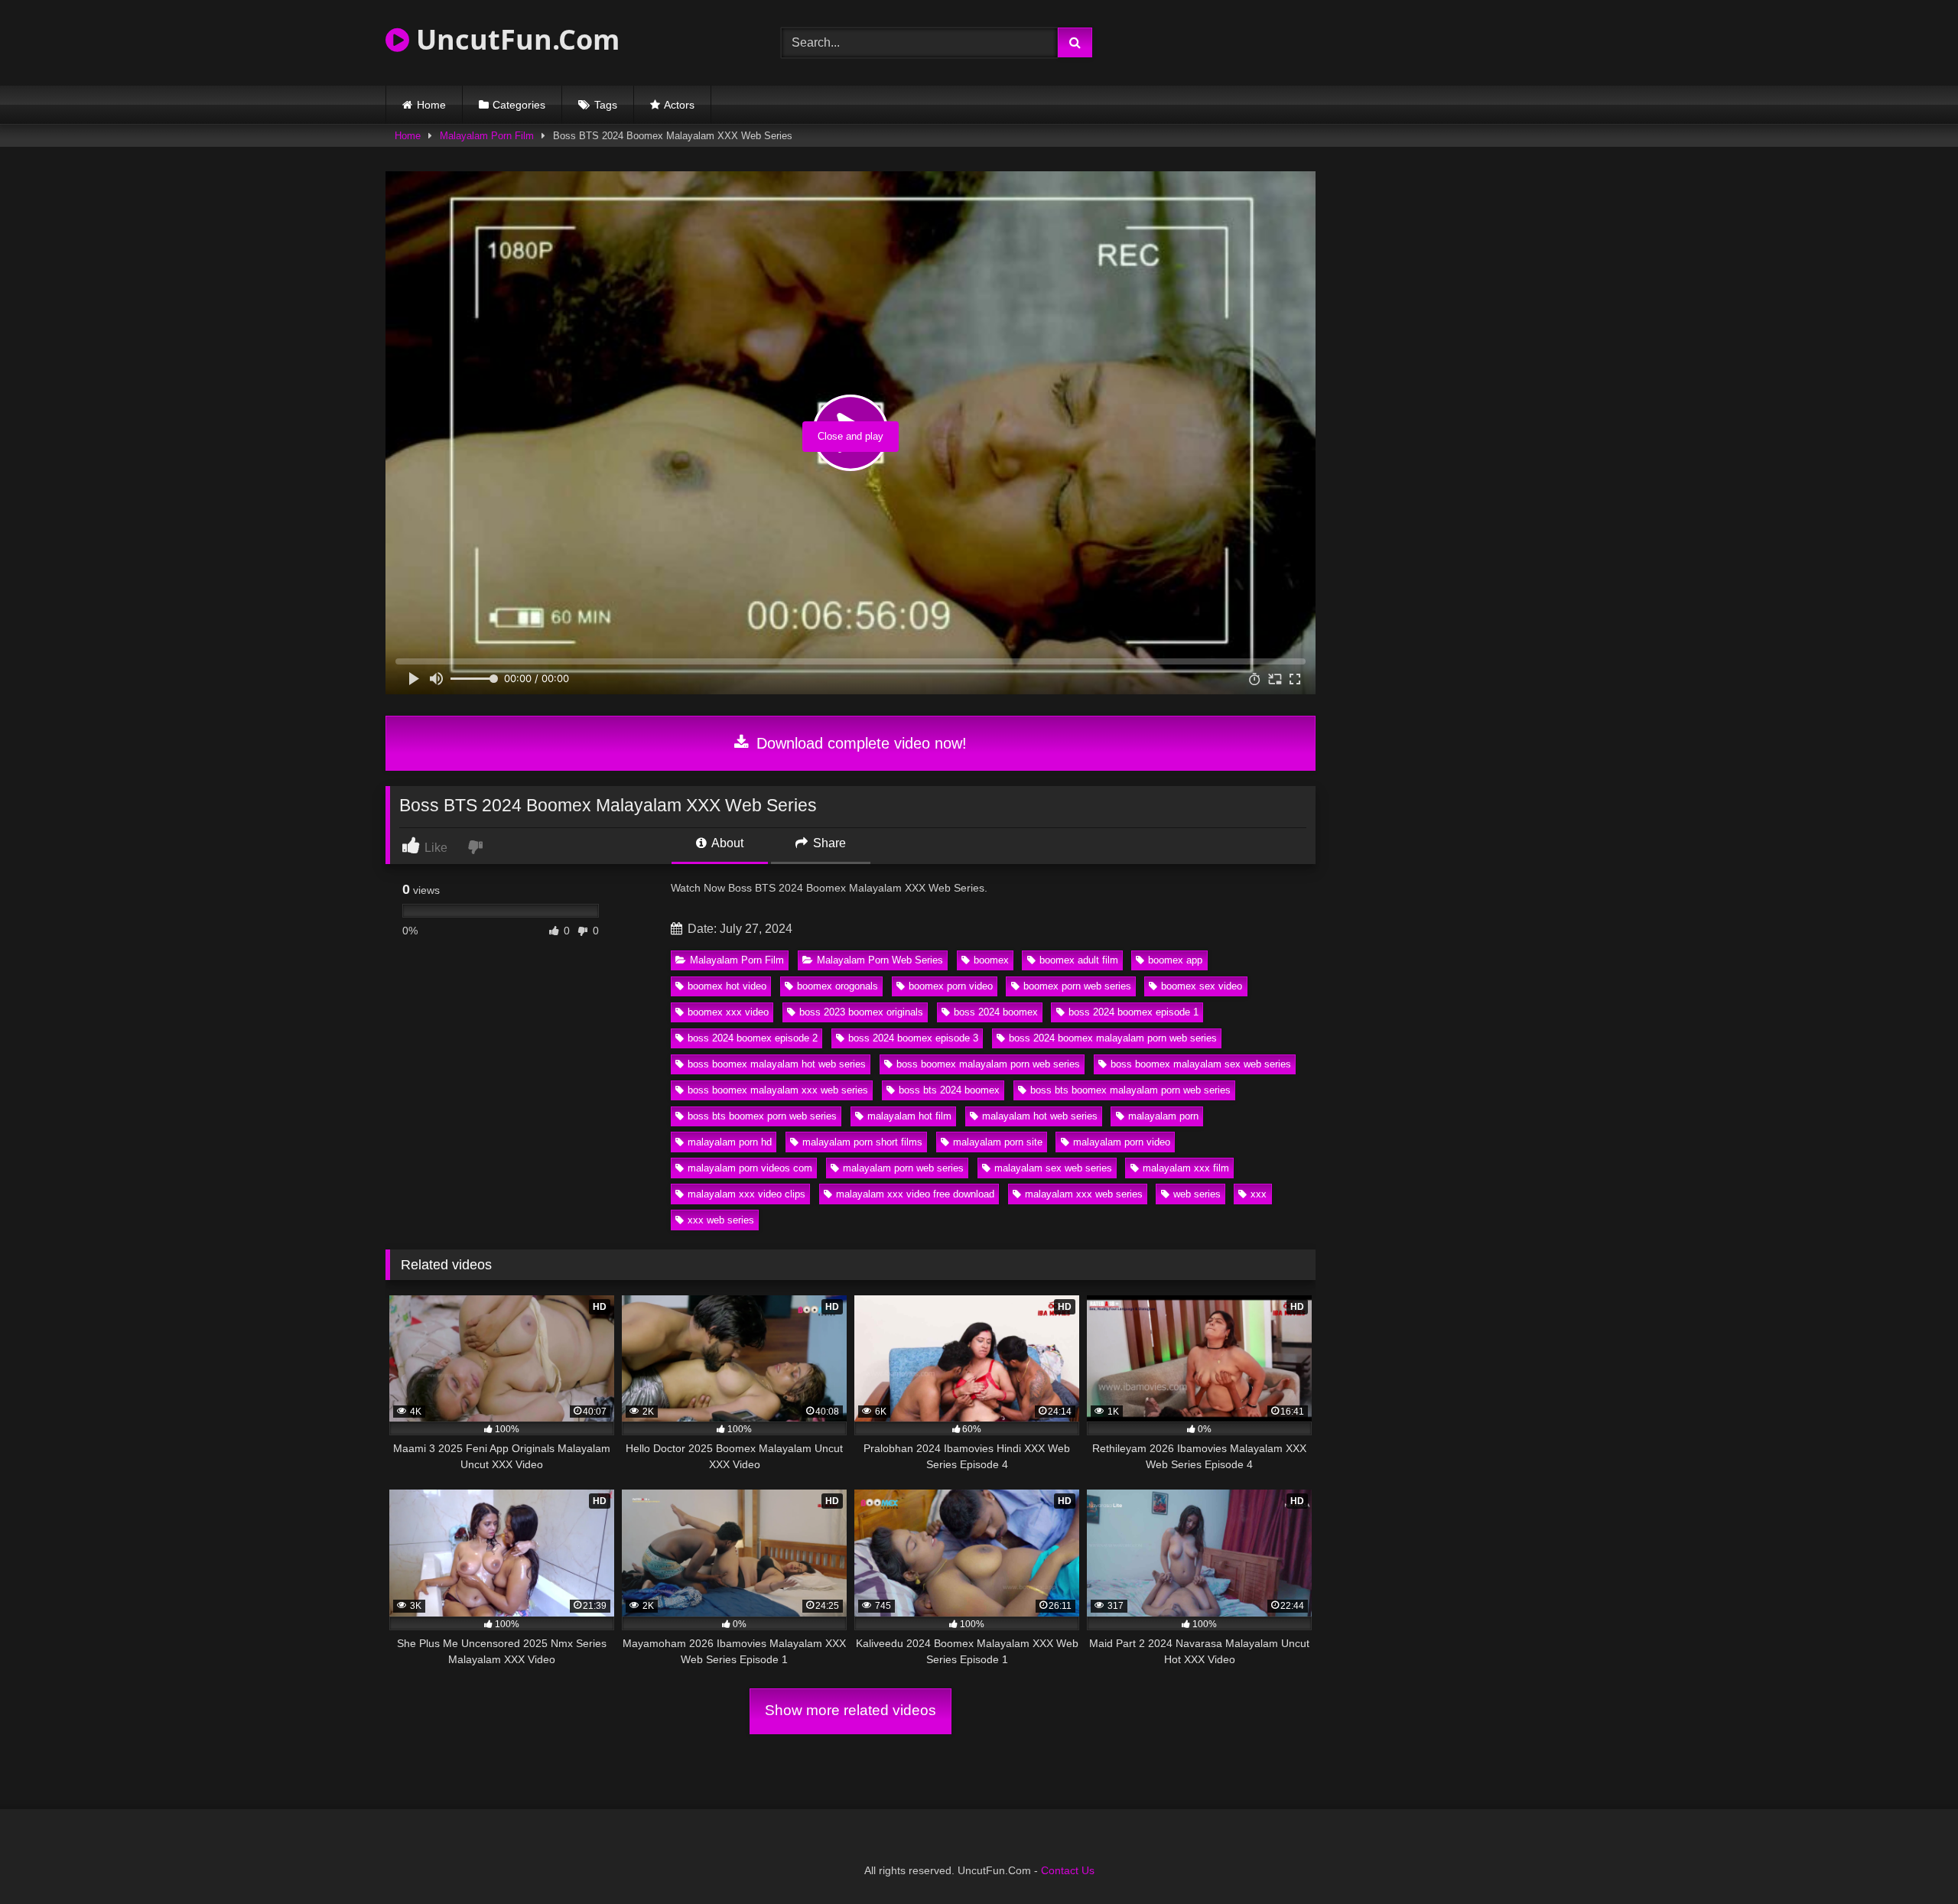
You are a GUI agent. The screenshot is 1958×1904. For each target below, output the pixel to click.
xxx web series (721, 1220)
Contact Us (1068, 1870)
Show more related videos (851, 1710)
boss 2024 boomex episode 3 (913, 1038)
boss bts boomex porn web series (762, 1116)
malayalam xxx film (1186, 1168)
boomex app (1175, 960)
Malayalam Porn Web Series (880, 960)
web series (1197, 1194)
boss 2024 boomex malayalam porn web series (1113, 1038)
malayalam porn (1163, 1116)
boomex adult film (1079, 960)
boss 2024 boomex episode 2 (753, 1038)
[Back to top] (1911, 1859)
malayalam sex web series (1053, 1168)
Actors (679, 105)
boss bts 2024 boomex (949, 1090)
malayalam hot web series (1040, 1116)
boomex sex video (1202, 986)
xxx (1259, 1194)
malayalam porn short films (862, 1142)
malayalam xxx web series (1084, 1194)
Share (828, 843)
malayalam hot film (909, 1116)
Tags (606, 105)
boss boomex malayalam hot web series (777, 1064)
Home (431, 105)
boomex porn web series (1077, 986)
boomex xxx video (728, 1012)
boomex (991, 960)
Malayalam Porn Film (487, 136)
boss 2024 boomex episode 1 (1133, 1012)
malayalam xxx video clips (746, 1194)
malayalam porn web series (903, 1168)
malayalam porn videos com (750, 1168)
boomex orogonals (838, 986)
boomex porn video (951, 986)
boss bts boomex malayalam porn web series (1130, 1090)
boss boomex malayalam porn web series (988, 1064)
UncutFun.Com (514, 39)
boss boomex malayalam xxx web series (778, 1090)
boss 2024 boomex (996, 1012)
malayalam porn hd (730, 1142)
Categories (519, 105)
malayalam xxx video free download (915, 1194)
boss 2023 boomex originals (861, 1012)
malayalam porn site (998, 1142)
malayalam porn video (1122, 1142)
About (726, 843)
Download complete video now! (859, 743)
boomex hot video (727, 986)
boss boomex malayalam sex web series (1201, 1064)
